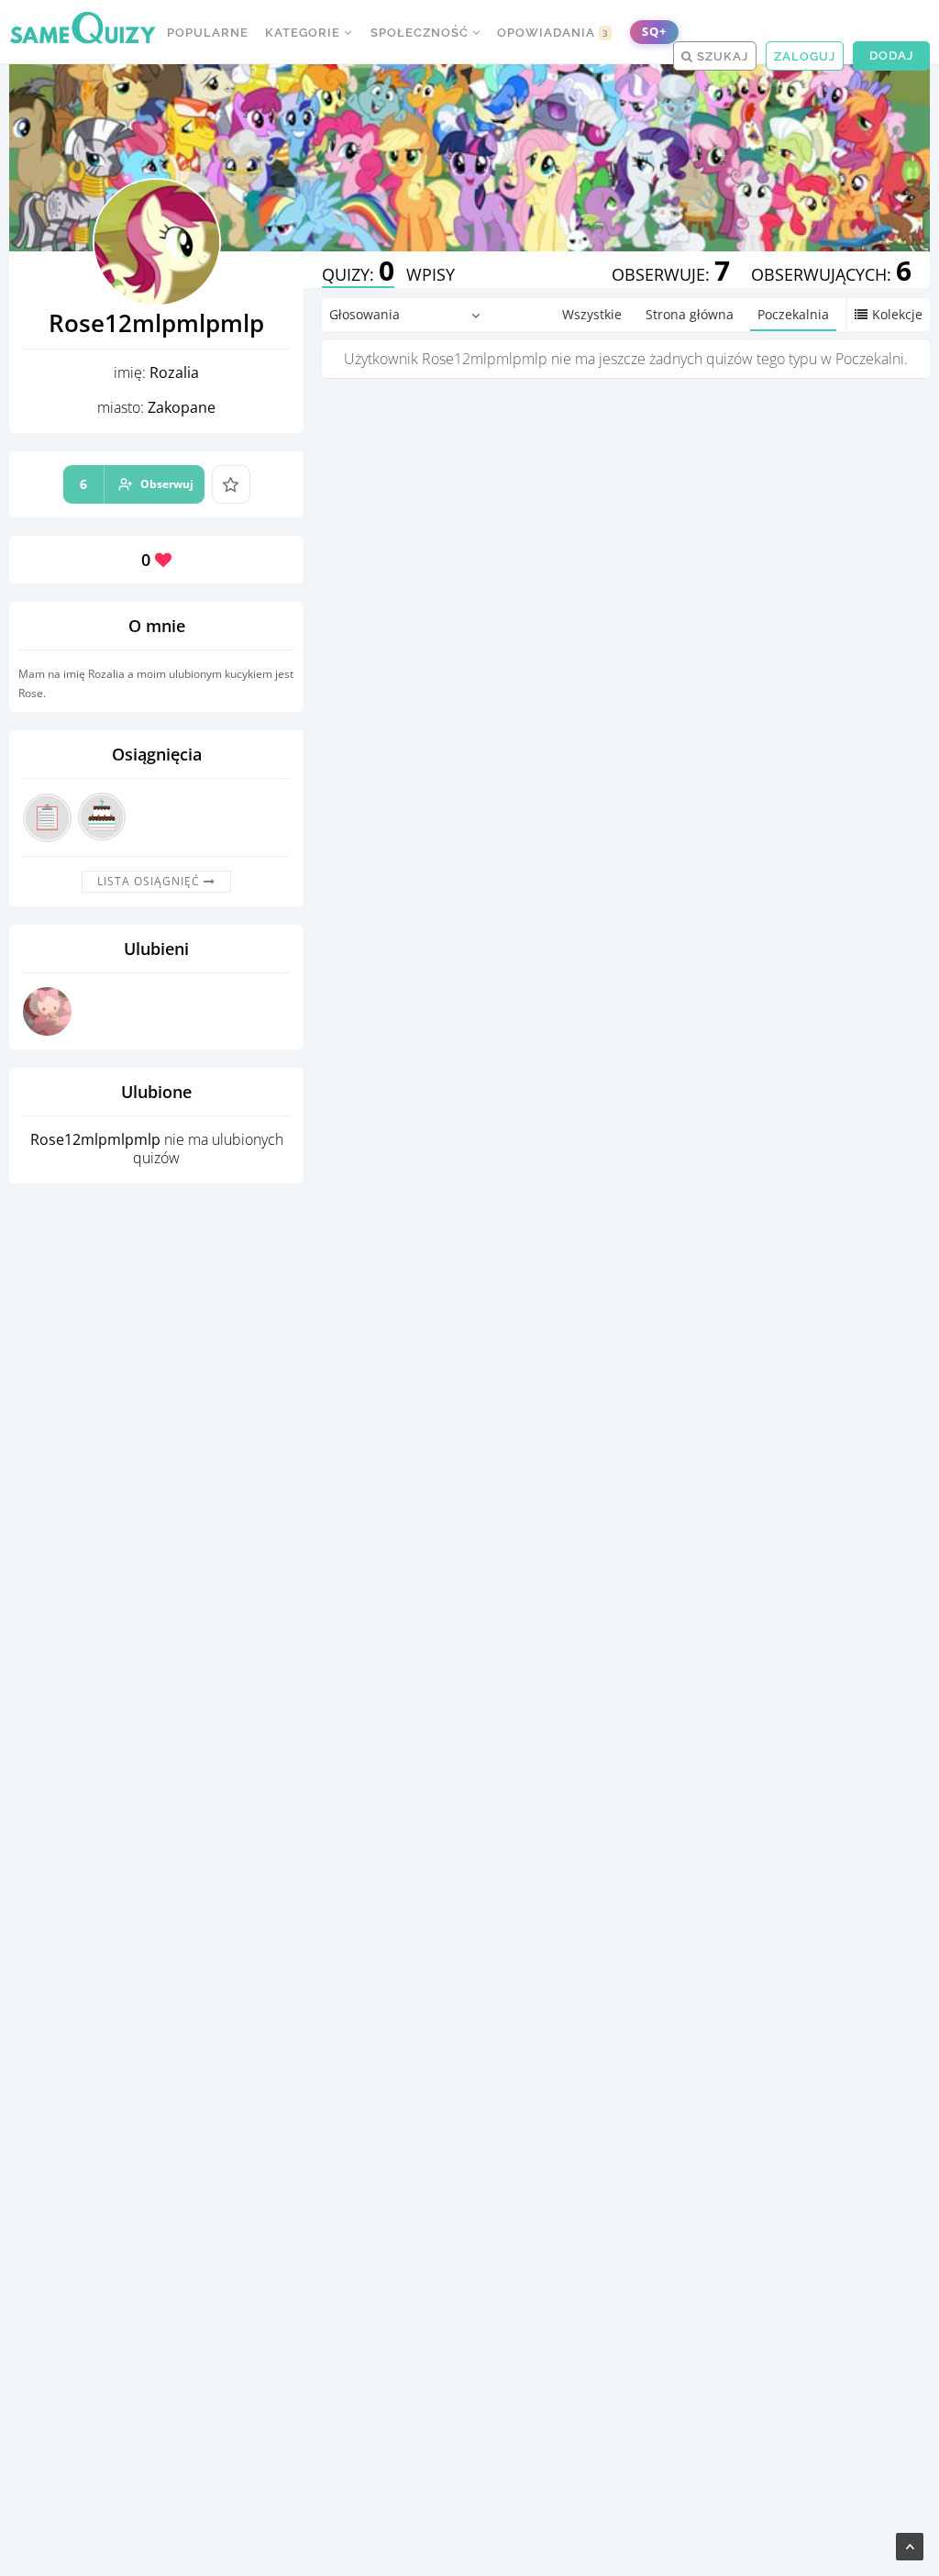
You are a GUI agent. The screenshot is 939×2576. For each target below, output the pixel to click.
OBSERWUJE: (671, 274)
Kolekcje (897, 314)
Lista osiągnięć (150, 881)
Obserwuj (137, 484)
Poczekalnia (793, 314)
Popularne (208, 33)
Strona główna (690, 314)
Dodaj (891, 56)
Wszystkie (592, 314)
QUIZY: (358, 274)
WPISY (431, 274)
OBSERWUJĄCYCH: (831, 274)
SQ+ (654, 32)
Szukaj (721, 56)
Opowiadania (553, 33)
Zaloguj (805, 56)
